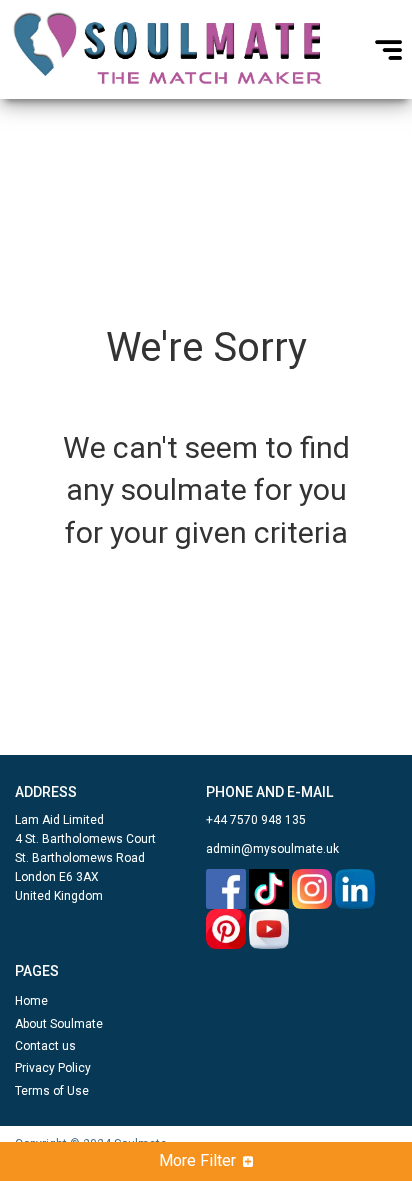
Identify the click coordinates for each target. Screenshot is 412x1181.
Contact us (45, 1046)
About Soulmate (59, 1024)
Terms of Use (52, 1091)
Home (31, 1001)
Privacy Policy (53, 1068)
